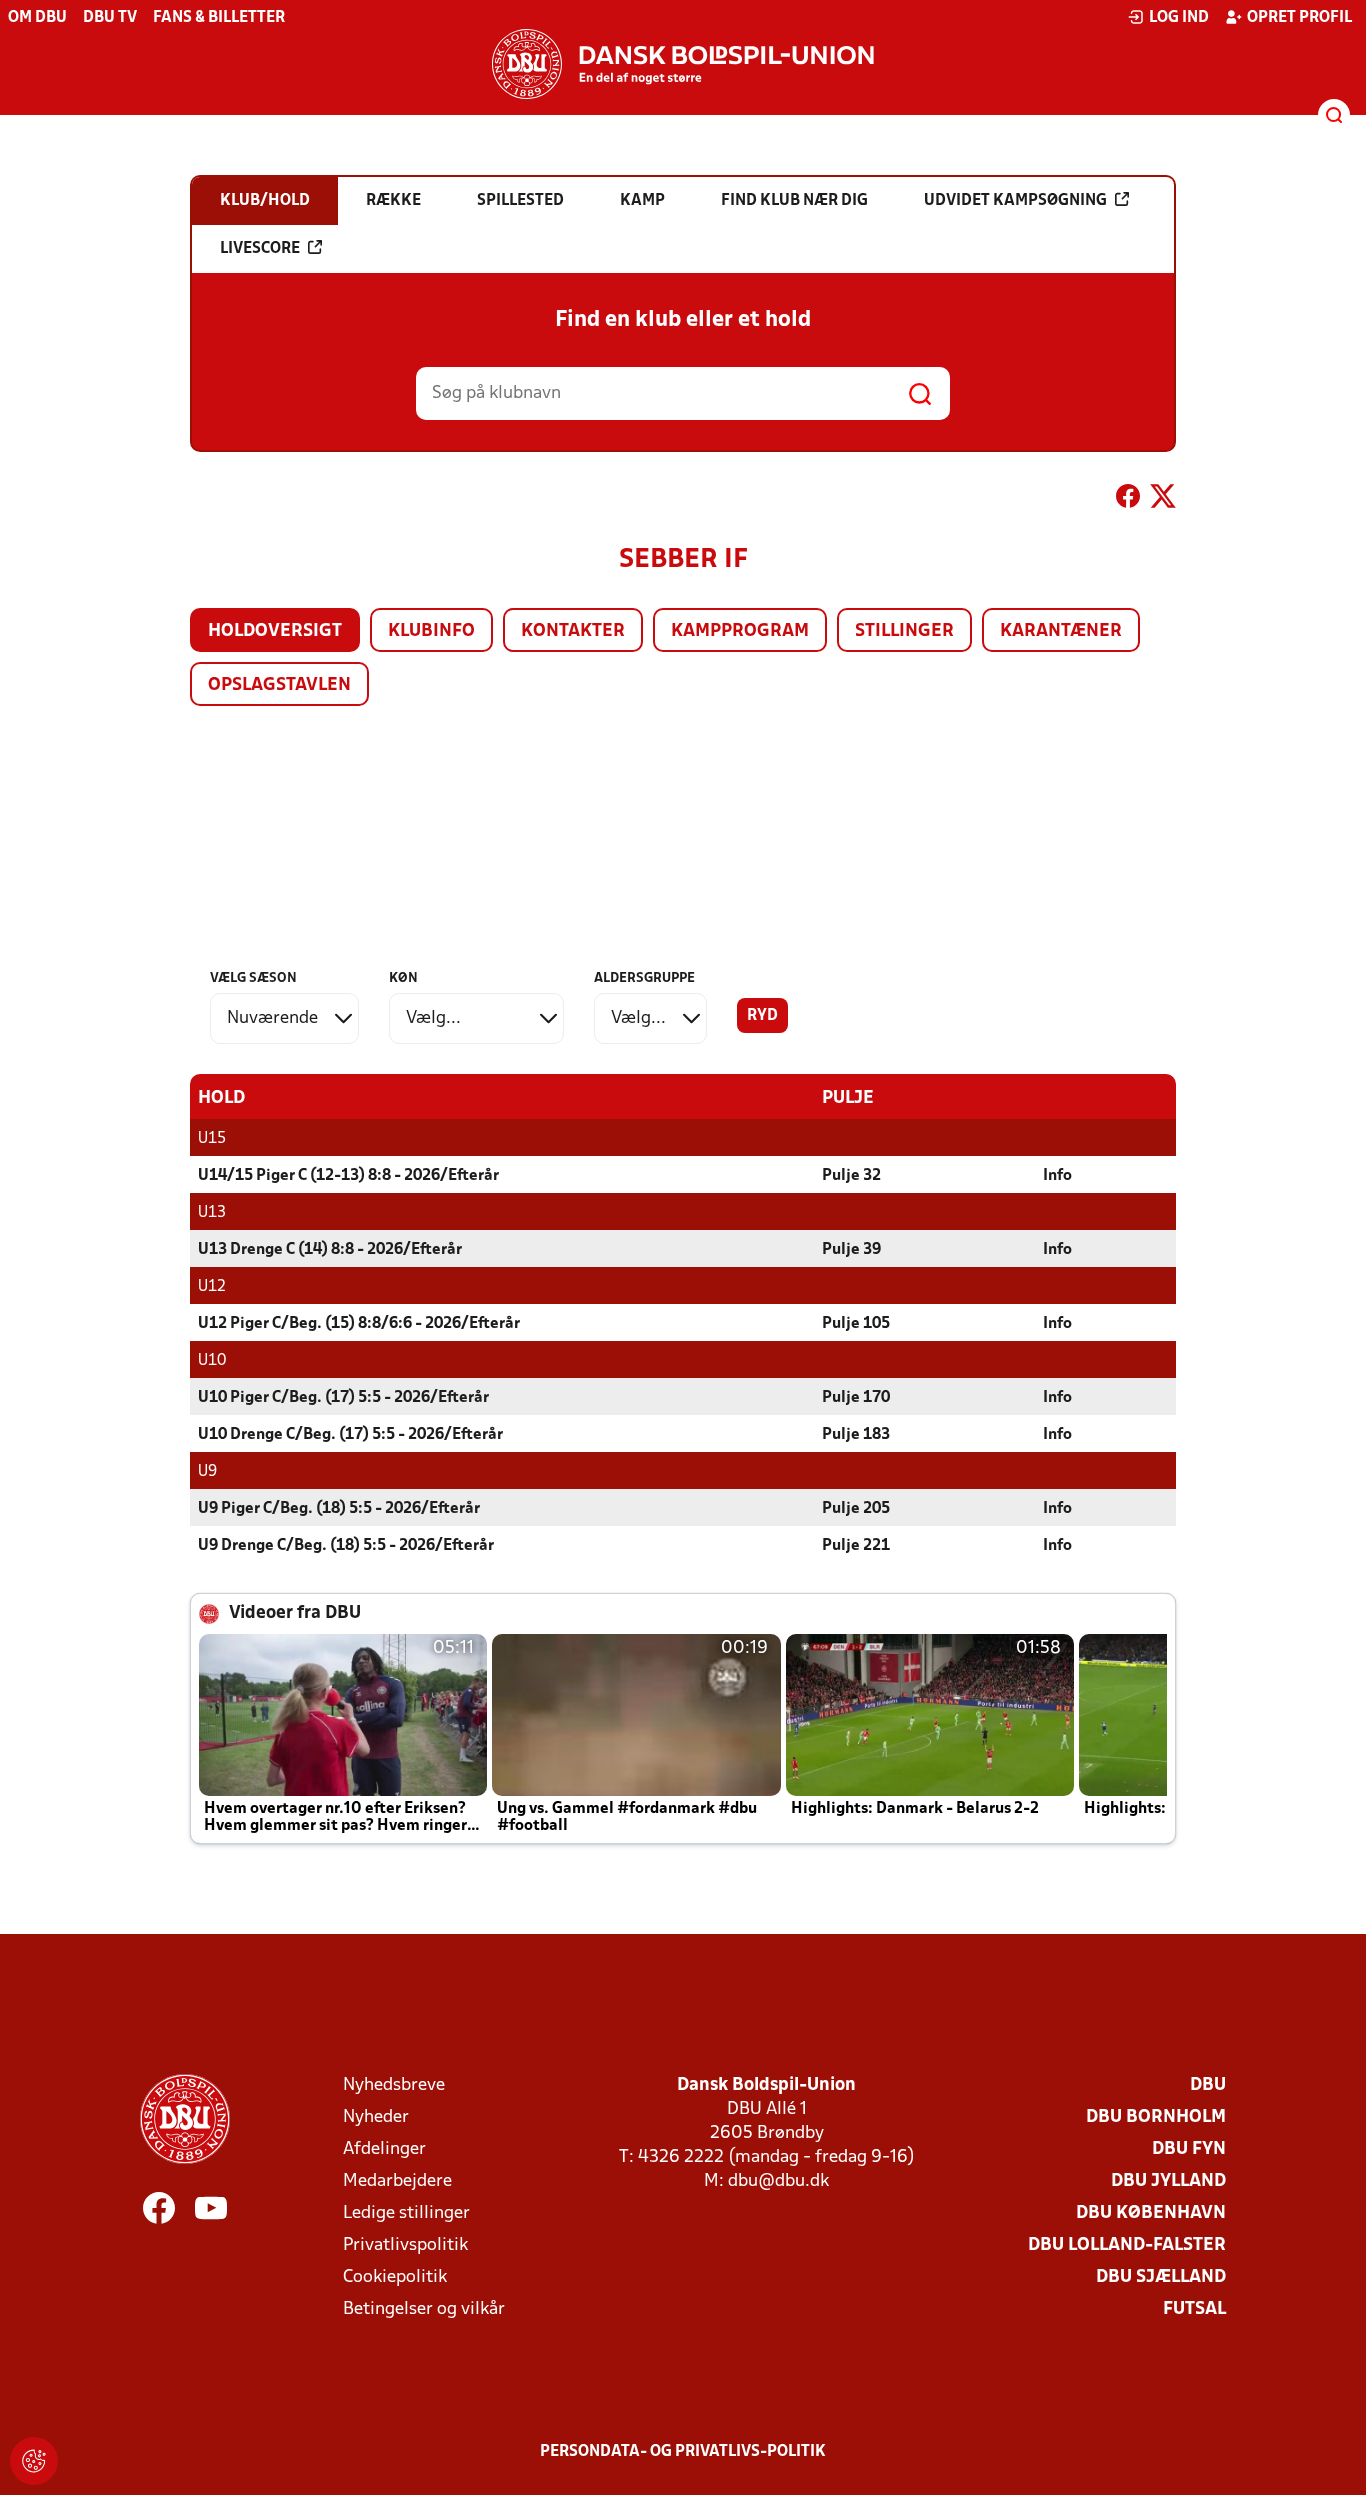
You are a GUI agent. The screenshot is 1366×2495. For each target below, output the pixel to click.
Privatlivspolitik (405, 2245)
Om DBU (37, 18)
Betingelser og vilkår (424, 2309)
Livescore (260, 249)
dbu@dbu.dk (778, 2181)
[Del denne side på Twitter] (1163, 500)
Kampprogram (740, 631)
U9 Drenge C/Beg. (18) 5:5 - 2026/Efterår (346, 1546)
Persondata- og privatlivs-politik (683, 2452)
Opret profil (1299, 18)
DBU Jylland (1168, 2181)
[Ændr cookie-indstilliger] (34, 2461)
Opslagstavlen (279, 685)
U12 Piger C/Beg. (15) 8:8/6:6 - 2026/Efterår (359, 1324)
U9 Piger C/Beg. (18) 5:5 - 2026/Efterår (339, 1509)
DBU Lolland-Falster (1127, 2245)
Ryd (762, 1016)
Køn (403, 978)
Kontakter (573, 631)
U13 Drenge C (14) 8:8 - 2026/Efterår (330, 1250)
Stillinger (904, 631)
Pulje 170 (856, 1398)
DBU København (1151, 2213)
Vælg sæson (253, 978)
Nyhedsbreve (394, 2085)
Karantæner (1061, 631)
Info (1057, 1176)
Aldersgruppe (644, 978)
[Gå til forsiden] (683, 64)
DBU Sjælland (1161, 2277)
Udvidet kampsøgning (1015, 201)
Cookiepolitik (395, 2277)
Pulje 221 (856, 1546)
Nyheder (376, 2117)
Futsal (1194, 2309)
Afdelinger (384, 2149)
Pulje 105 (856, 1324)
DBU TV (110, 18)
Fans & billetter (219, 18)
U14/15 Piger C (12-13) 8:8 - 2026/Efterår (348, 1176)
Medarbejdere (397, 2181)
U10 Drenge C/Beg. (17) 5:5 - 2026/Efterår (350, 1435)
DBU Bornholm (1156, 2117)
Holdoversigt (275, 631)
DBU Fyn (1189, 2149)
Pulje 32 (851, 1176)
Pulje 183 (856, 1435)
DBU (1208, 2085)
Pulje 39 (851, 1250)
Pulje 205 (856, 1509)
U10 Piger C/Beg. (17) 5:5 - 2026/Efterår (343, 1398)
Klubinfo (431, 631)
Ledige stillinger (406, 2213)
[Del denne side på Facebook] (1128, 500)
